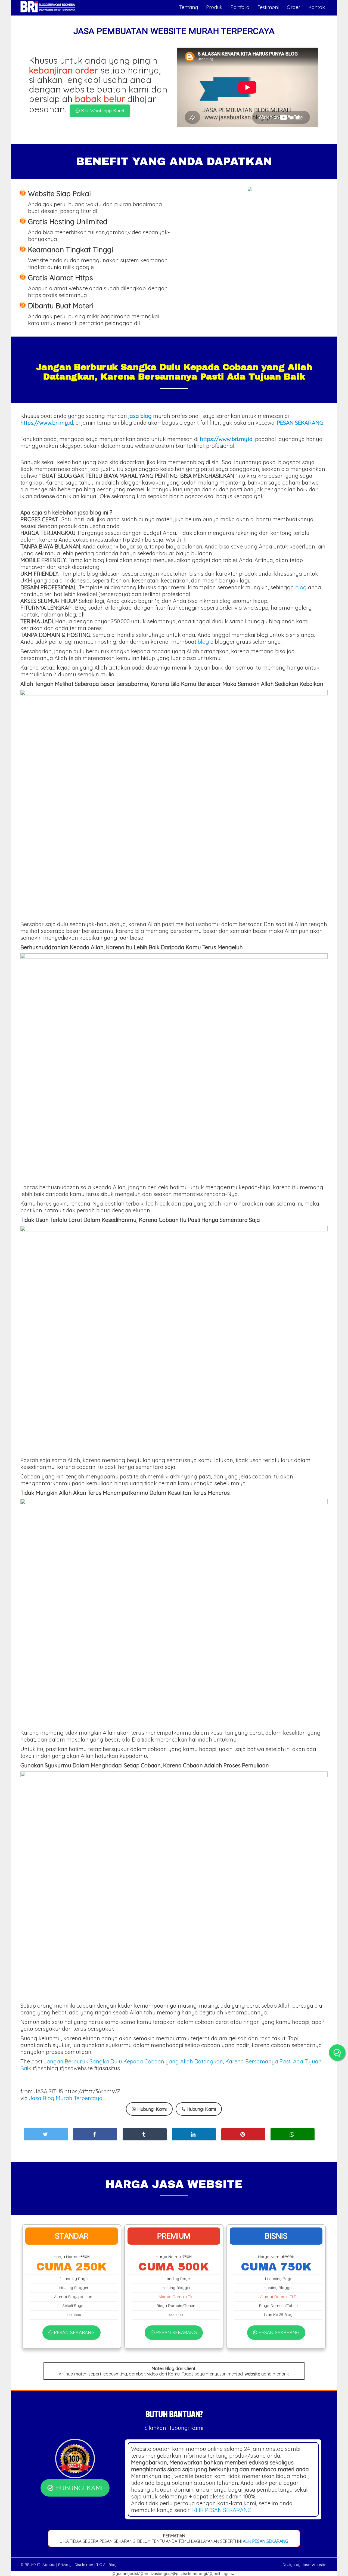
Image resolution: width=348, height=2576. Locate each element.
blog (301, 587)
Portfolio (240, 7)
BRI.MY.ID (33, 2565)
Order (293, 7)
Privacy (65, 2565)
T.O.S (101, 2565)
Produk (214, 7)
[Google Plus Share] (145, 2134)
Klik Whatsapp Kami (102, 111)
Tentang (189, 7)
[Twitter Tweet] (46, 2134)
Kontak (317, 7)
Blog (113, 2565)
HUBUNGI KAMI (78, 2488)
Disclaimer (84, 2565)
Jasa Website (314, 2565)
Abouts (49, 2565)
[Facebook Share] (95, 2134)
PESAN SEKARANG (74, 2332)
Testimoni (268, 7)
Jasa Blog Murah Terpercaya (66, 2098)
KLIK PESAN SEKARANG (222, 2510)
